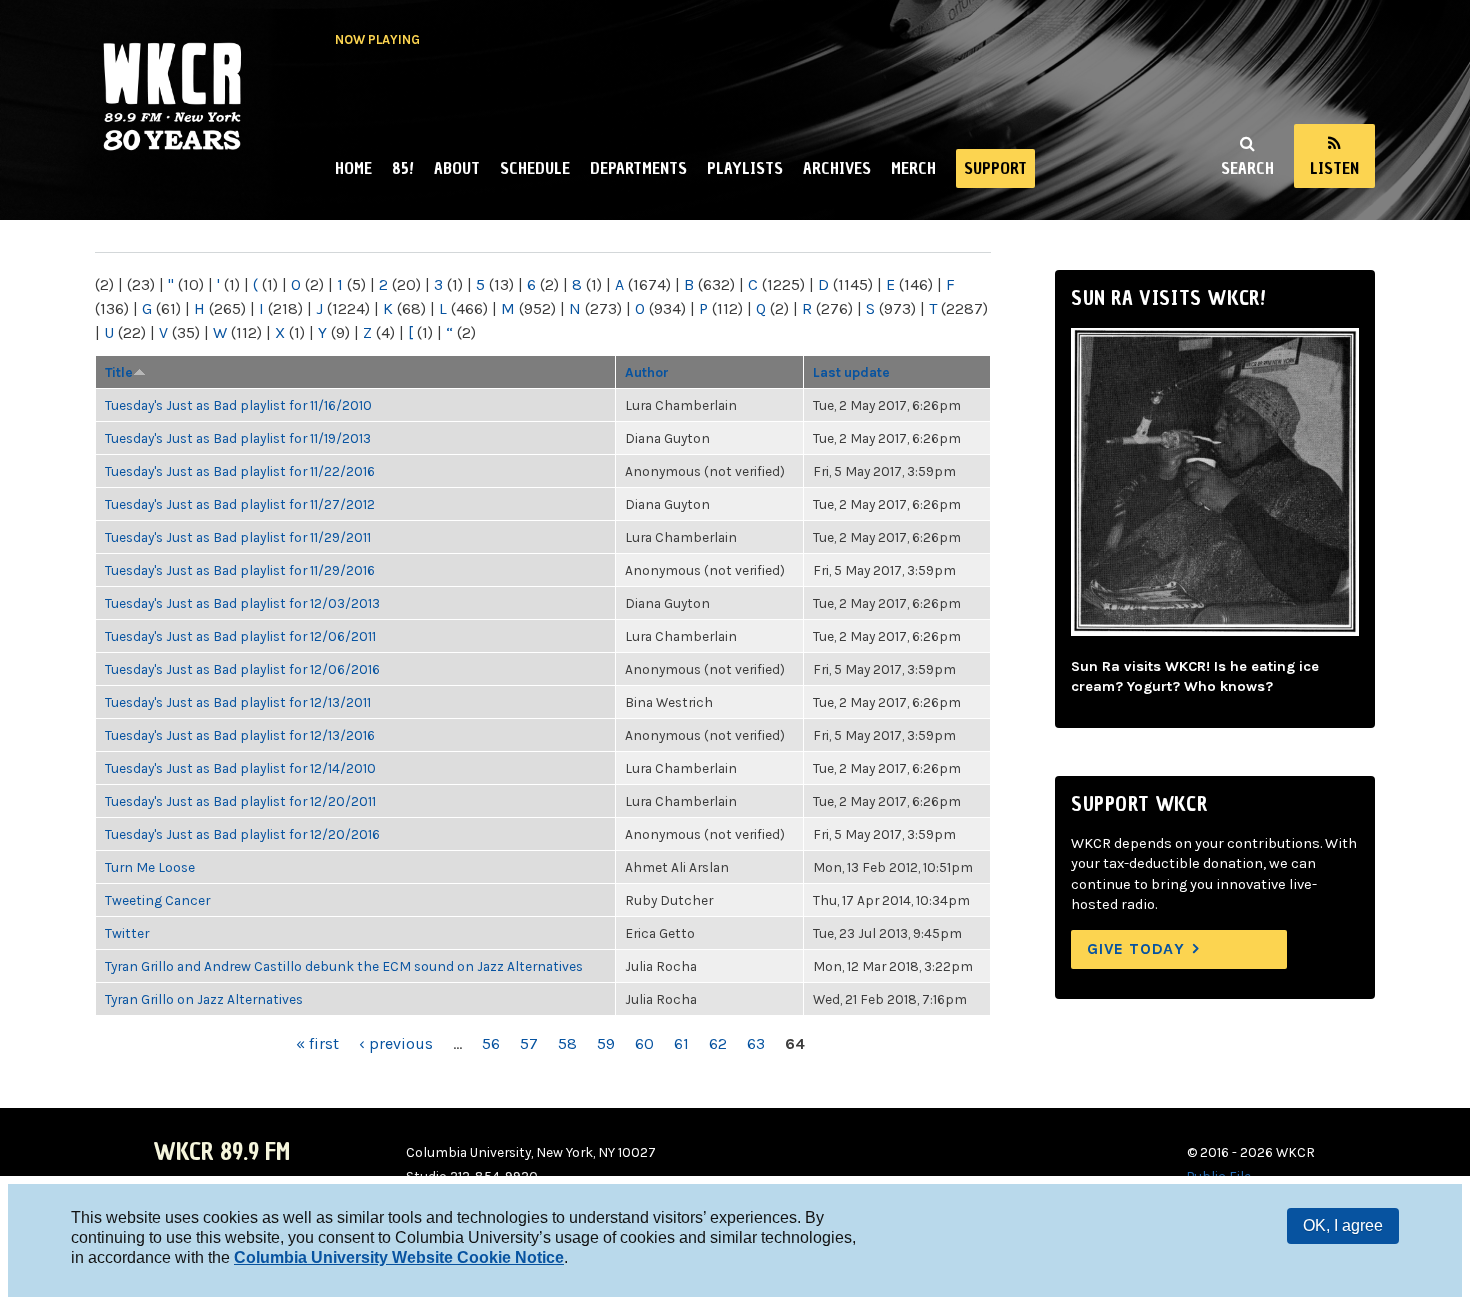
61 (681, 1043)
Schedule (535, 168)
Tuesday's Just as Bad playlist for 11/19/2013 (238, 438)
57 (529, 1043)
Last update (851, 372)
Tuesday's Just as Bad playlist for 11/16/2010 (238, 405)
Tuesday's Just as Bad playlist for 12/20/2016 (242, 834)
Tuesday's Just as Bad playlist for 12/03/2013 (242, 603)
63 (756, 1043)
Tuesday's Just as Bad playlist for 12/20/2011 (240, 801)
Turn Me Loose (150, 867)
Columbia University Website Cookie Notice (399, 1257)
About (457, 168)
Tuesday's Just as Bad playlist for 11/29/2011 (238, 537)
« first (317, 1043)
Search (1247, 168)
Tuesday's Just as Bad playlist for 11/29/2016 (240, 570)
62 (718, 1043)
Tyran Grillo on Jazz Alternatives (204, 999)
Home (353, 168)
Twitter (127, 933)
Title (119, 372)
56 (491, 1043)
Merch (913, 168)
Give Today (1136, 948)
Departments (638, 168)
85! (403, 168)
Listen (1334, 168)
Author (647, 372)
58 (567, 1043)
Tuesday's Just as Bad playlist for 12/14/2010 (240, 768)
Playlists (745, 168)
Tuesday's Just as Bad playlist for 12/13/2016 (240, 735)
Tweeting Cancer (157, 900)
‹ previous (396, 1043)
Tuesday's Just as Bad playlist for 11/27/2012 (240, 504)
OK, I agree (1343, 1225)
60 (644, 1043)
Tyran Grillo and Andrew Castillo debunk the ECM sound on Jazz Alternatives (344, 966)
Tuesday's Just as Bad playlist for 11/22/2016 (240, 471)
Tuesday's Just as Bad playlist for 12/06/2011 (240, 636)
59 (606, 1043)
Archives (837, 168)
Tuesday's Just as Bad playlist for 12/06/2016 (242, 669)
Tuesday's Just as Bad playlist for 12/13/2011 (238, 702)
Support (995, 168)
